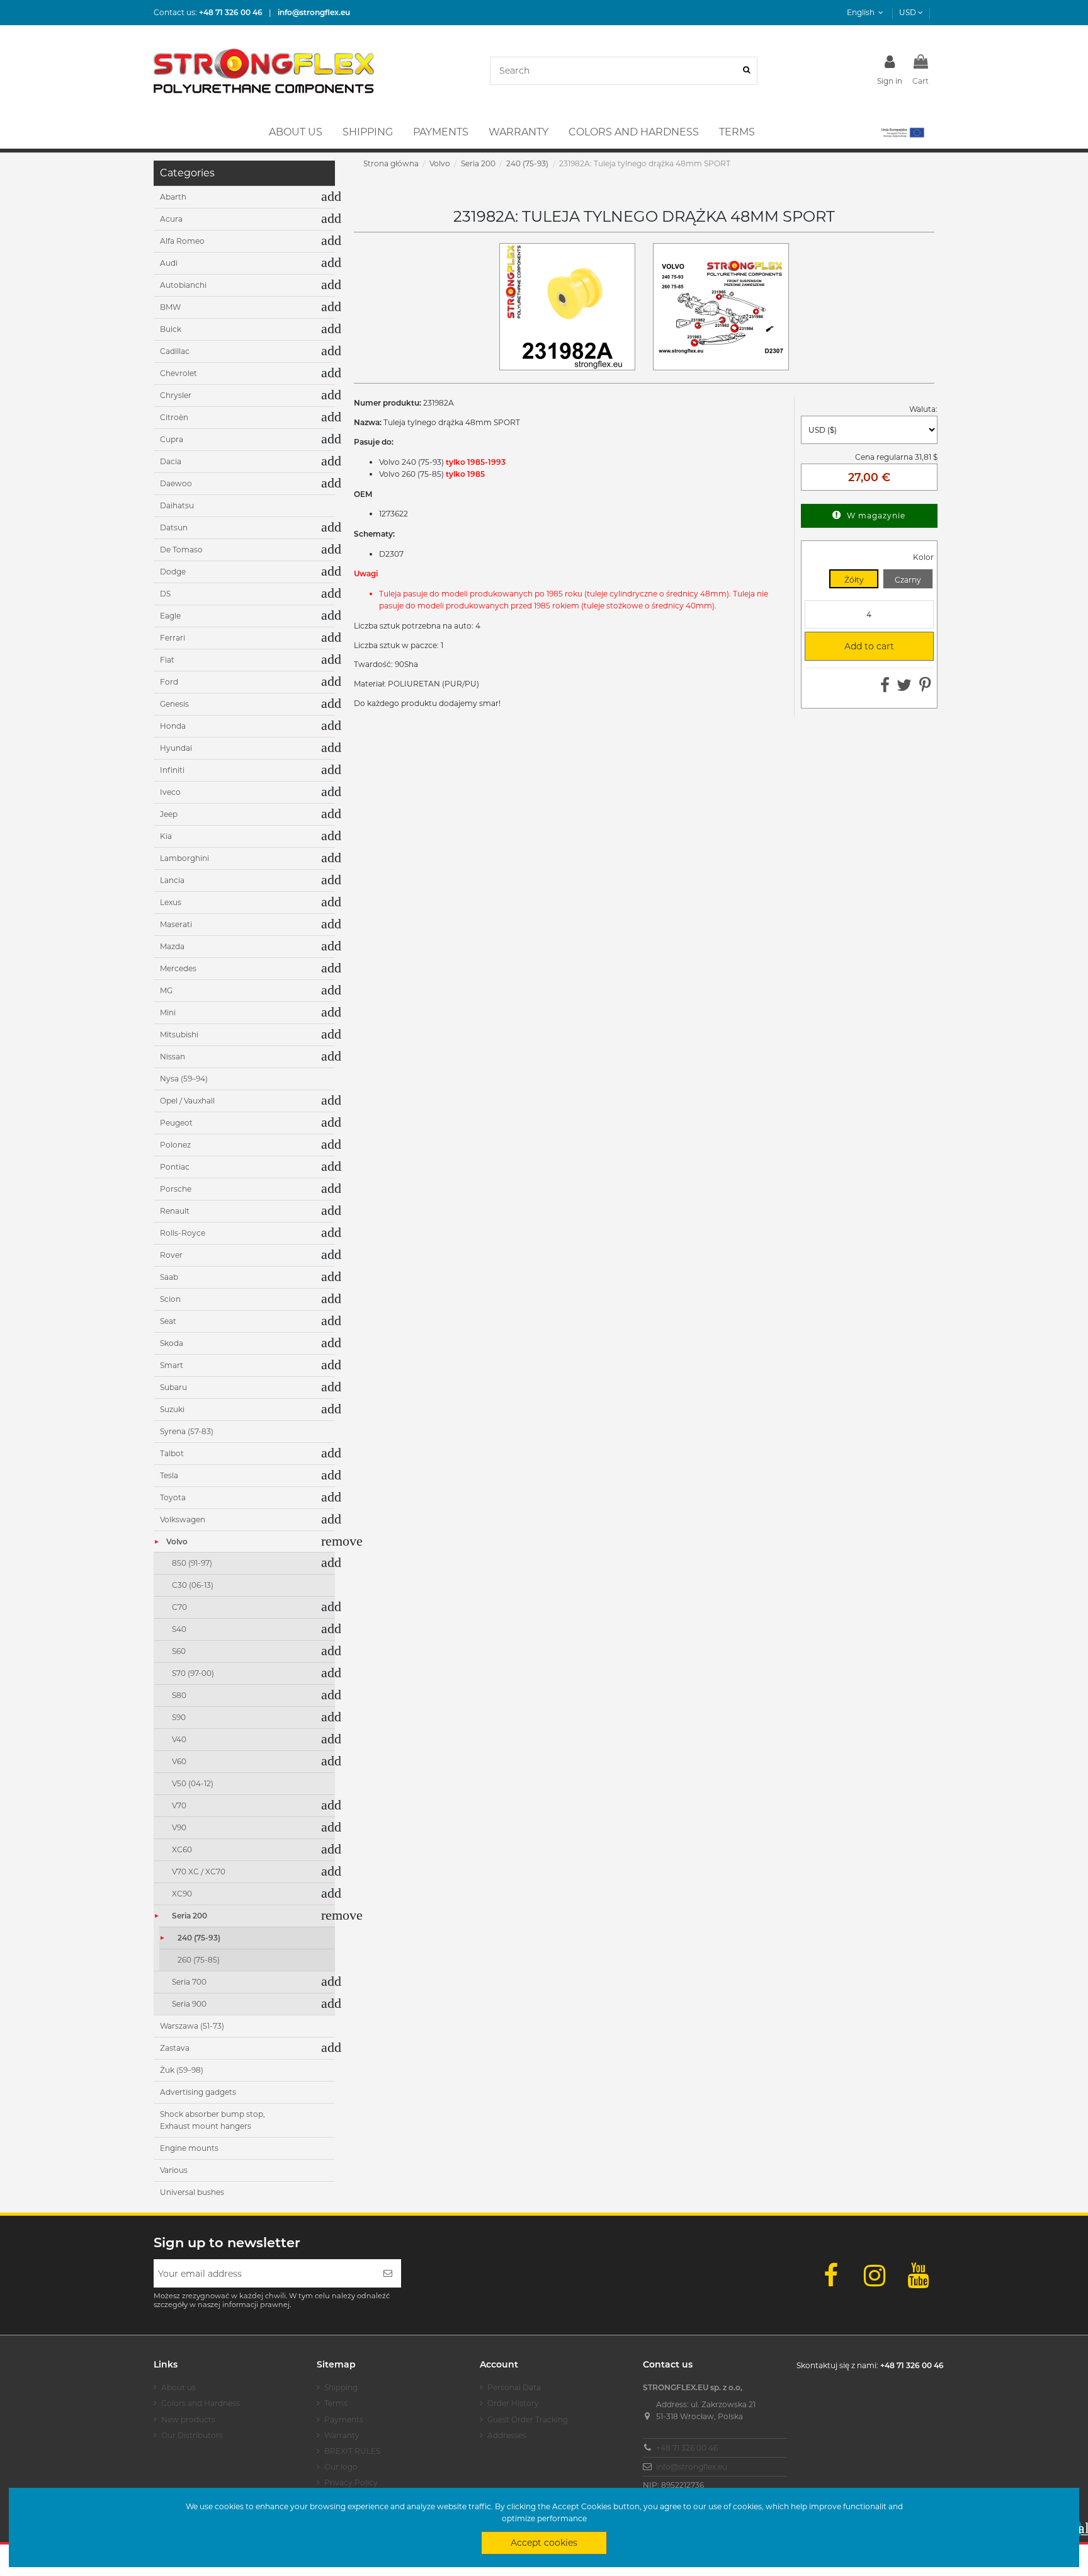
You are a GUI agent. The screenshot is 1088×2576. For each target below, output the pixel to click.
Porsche (176, 1189)
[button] (902, 132)
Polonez (175, 1145)
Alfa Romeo (182, 241)
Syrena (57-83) (187, 1431)
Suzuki (172, 1409)
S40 (179, 1629)
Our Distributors (192, 2435)
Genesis (174, 704)
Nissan (173, 1057)
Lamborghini (184, 858)
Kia (166, 836)
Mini (168, 1012)
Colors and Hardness (201, 2403)
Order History (513, 2403)
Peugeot (176, 1123)
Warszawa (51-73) (192, 2026)
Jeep (169, 814)
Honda (173, 726)
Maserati (176, 924)
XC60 (182, 1849)
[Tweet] (904, 688)
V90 (179, 1827)
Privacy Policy (351, 2482)
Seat (168, 1321)
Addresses (507, 2435)
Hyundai (176, 748)
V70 (179, 1805)
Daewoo (176, 483)
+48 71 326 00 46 (687, 2448)
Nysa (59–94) (184, 1079)
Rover (171, 1255)
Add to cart (854, 646)
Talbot (172, 1453)
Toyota (173, 1497)
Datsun (174, 527)
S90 (179, 1717)
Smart (172, 1365)
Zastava (175, 2048)
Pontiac (175, 1167)
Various (174, 2170)
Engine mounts (189, 2148)
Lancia (172, 880)
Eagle (170, 616)
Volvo (177, 1542)
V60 (179, 1761)
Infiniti (172, 770)
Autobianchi (183, 285)
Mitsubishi (179, 1034)
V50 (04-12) (193, 1783)
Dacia (171, 461)
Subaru (173, 1387)
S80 (179, 1695)
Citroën (174, 417)
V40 (179, 1739)
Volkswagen (183, 1519)
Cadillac (175, 351)
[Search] (746, 71)
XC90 (182, 1894)
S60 (179, 1651)
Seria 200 (190, 1916)
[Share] (885, 688)
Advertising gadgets (198, 2092)
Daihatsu (177, 505)
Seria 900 (189, 2004)
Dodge (173, 572)
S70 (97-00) (193, 1673)
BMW (170, 307)
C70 (179, 1607)
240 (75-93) (199, 1938)
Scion (170, 1299)
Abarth (173, 197)
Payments (344, 2419)
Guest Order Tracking (528, 2419)
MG (166, 990)
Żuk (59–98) (182, 2070)
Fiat (167, 660)
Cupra (172, 439)
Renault (175, 1211)
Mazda (172, 946)
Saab (169, 1277)
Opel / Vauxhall (187, 1101)
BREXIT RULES (352, 2451)
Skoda (172, 1343)
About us (178, 2387)
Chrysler (176, 395)
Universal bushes (192, 2192)
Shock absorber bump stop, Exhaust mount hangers (212, 2120)
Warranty (342, 2435)
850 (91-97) (192, 1563)
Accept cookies (544, 2543)
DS (165, 594)
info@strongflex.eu (692, 2467)
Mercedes (178, 968)
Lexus (171, 902)
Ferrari (173, 638)
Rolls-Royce (183, 1233)
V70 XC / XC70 (199, 1872)
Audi (169, 263)
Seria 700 (189, 1982)
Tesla (169, 1475)
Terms (336, 2403)
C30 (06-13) (193, 1585)
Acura (171, 219)
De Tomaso (181, 550)
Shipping (341, 2387)
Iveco (170, 792)
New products (188, 2419)
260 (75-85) (199, 1960)
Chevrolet (178, 373)
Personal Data (514, 2387)
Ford (169, 682)
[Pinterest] (925, 688)
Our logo (341, 2467)
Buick (171, 329)
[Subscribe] (388, 2273)
